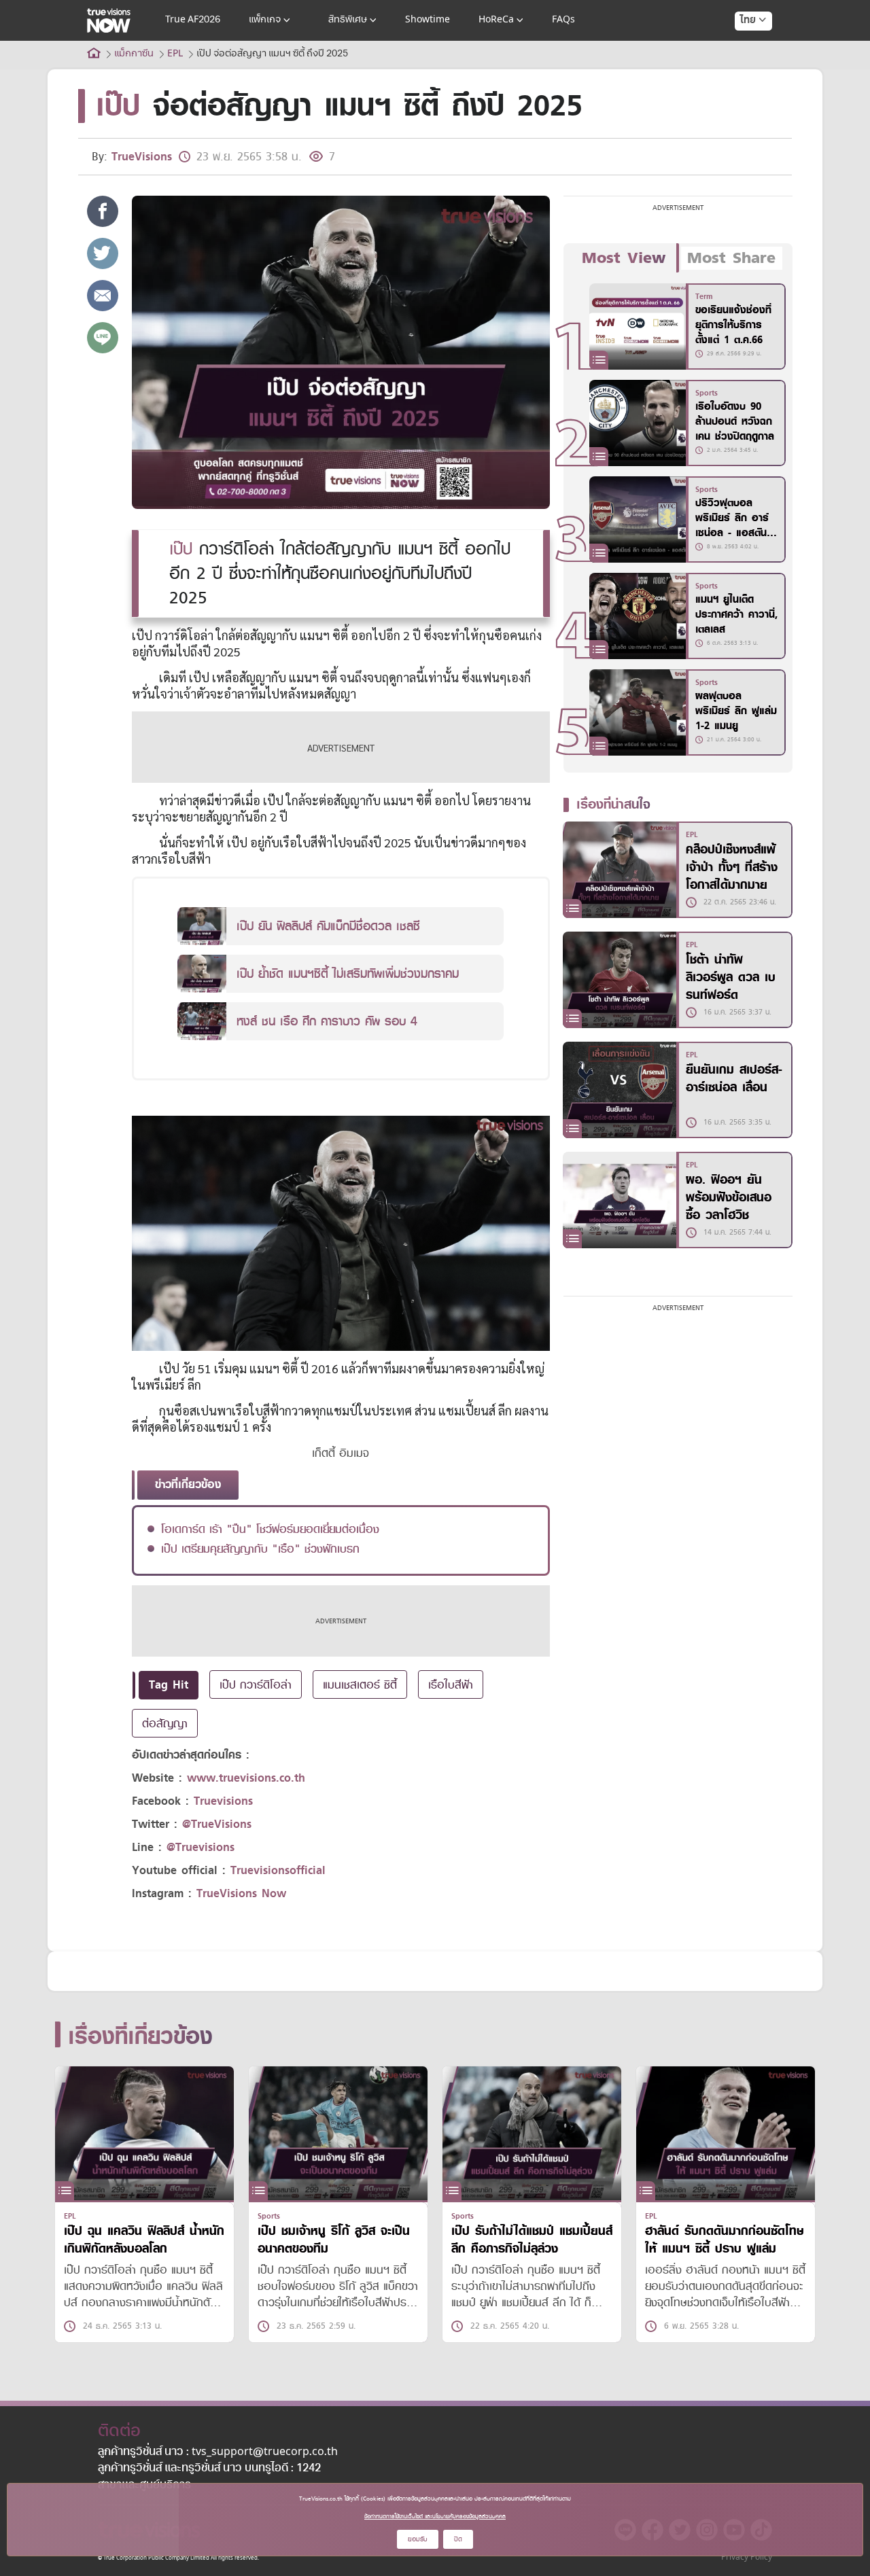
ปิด (458, 2539)
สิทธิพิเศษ (348, 20)
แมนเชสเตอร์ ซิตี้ (360, 1684)
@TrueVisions (217, 1824)
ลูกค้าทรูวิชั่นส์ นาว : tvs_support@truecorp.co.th (218, 2452)
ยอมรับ (418, 2539)
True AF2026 (193, 20)
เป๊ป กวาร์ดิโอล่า (256, 1684)
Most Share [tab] (731, 258)
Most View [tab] (624, 258)
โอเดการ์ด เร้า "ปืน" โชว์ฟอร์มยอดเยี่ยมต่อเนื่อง (270, 1529)
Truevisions (223, 1801)
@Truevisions (201, 1847)
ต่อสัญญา (165, 1723)
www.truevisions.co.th (246, 1778)
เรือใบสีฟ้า (451, 1684)
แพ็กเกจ (265, 20)
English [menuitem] (744, 69)
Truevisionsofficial (278, 1870)
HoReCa (496, 20)
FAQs (563, 20)
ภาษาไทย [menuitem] (741, 48)
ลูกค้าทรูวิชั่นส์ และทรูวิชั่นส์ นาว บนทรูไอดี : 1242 (209, 2469)
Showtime (428, 20)
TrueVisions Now (241, 1893)
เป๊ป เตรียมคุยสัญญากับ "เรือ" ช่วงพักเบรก (260, 1549)
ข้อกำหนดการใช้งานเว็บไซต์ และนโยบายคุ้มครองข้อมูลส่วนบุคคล (435, 2516)
